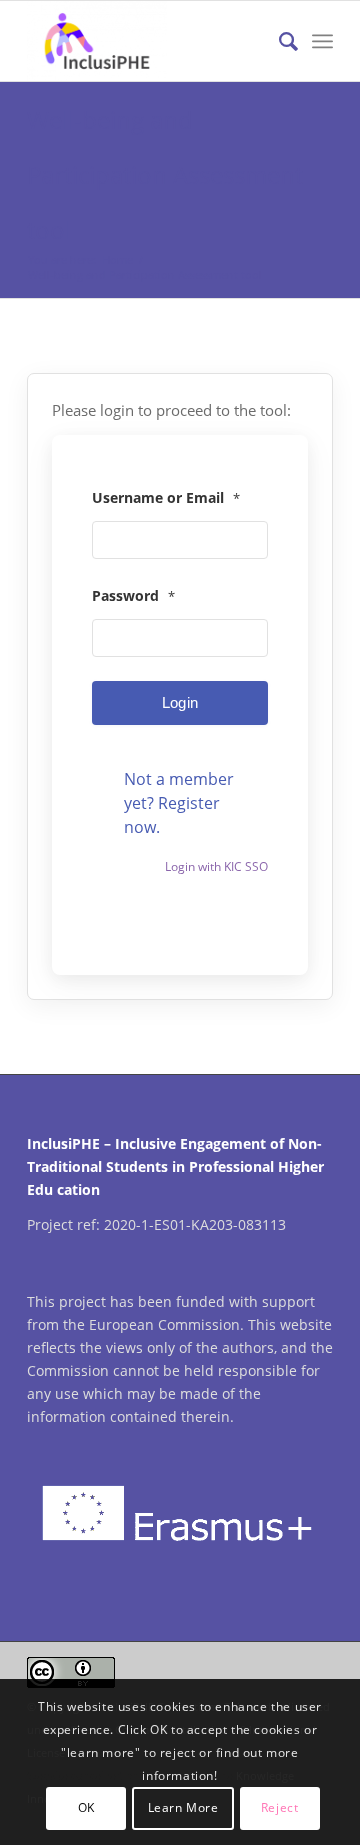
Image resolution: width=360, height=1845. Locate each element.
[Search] (278, 41)
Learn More (183, 1807)
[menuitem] (278, 41)
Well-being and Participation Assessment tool (165, 174)
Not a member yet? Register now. (179, 803)
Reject (280, 1807)
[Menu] (322, 41)
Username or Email (166, 497)
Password (133, 595)
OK (86, 1807)
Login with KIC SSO (216, 866)
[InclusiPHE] (149, 41)
